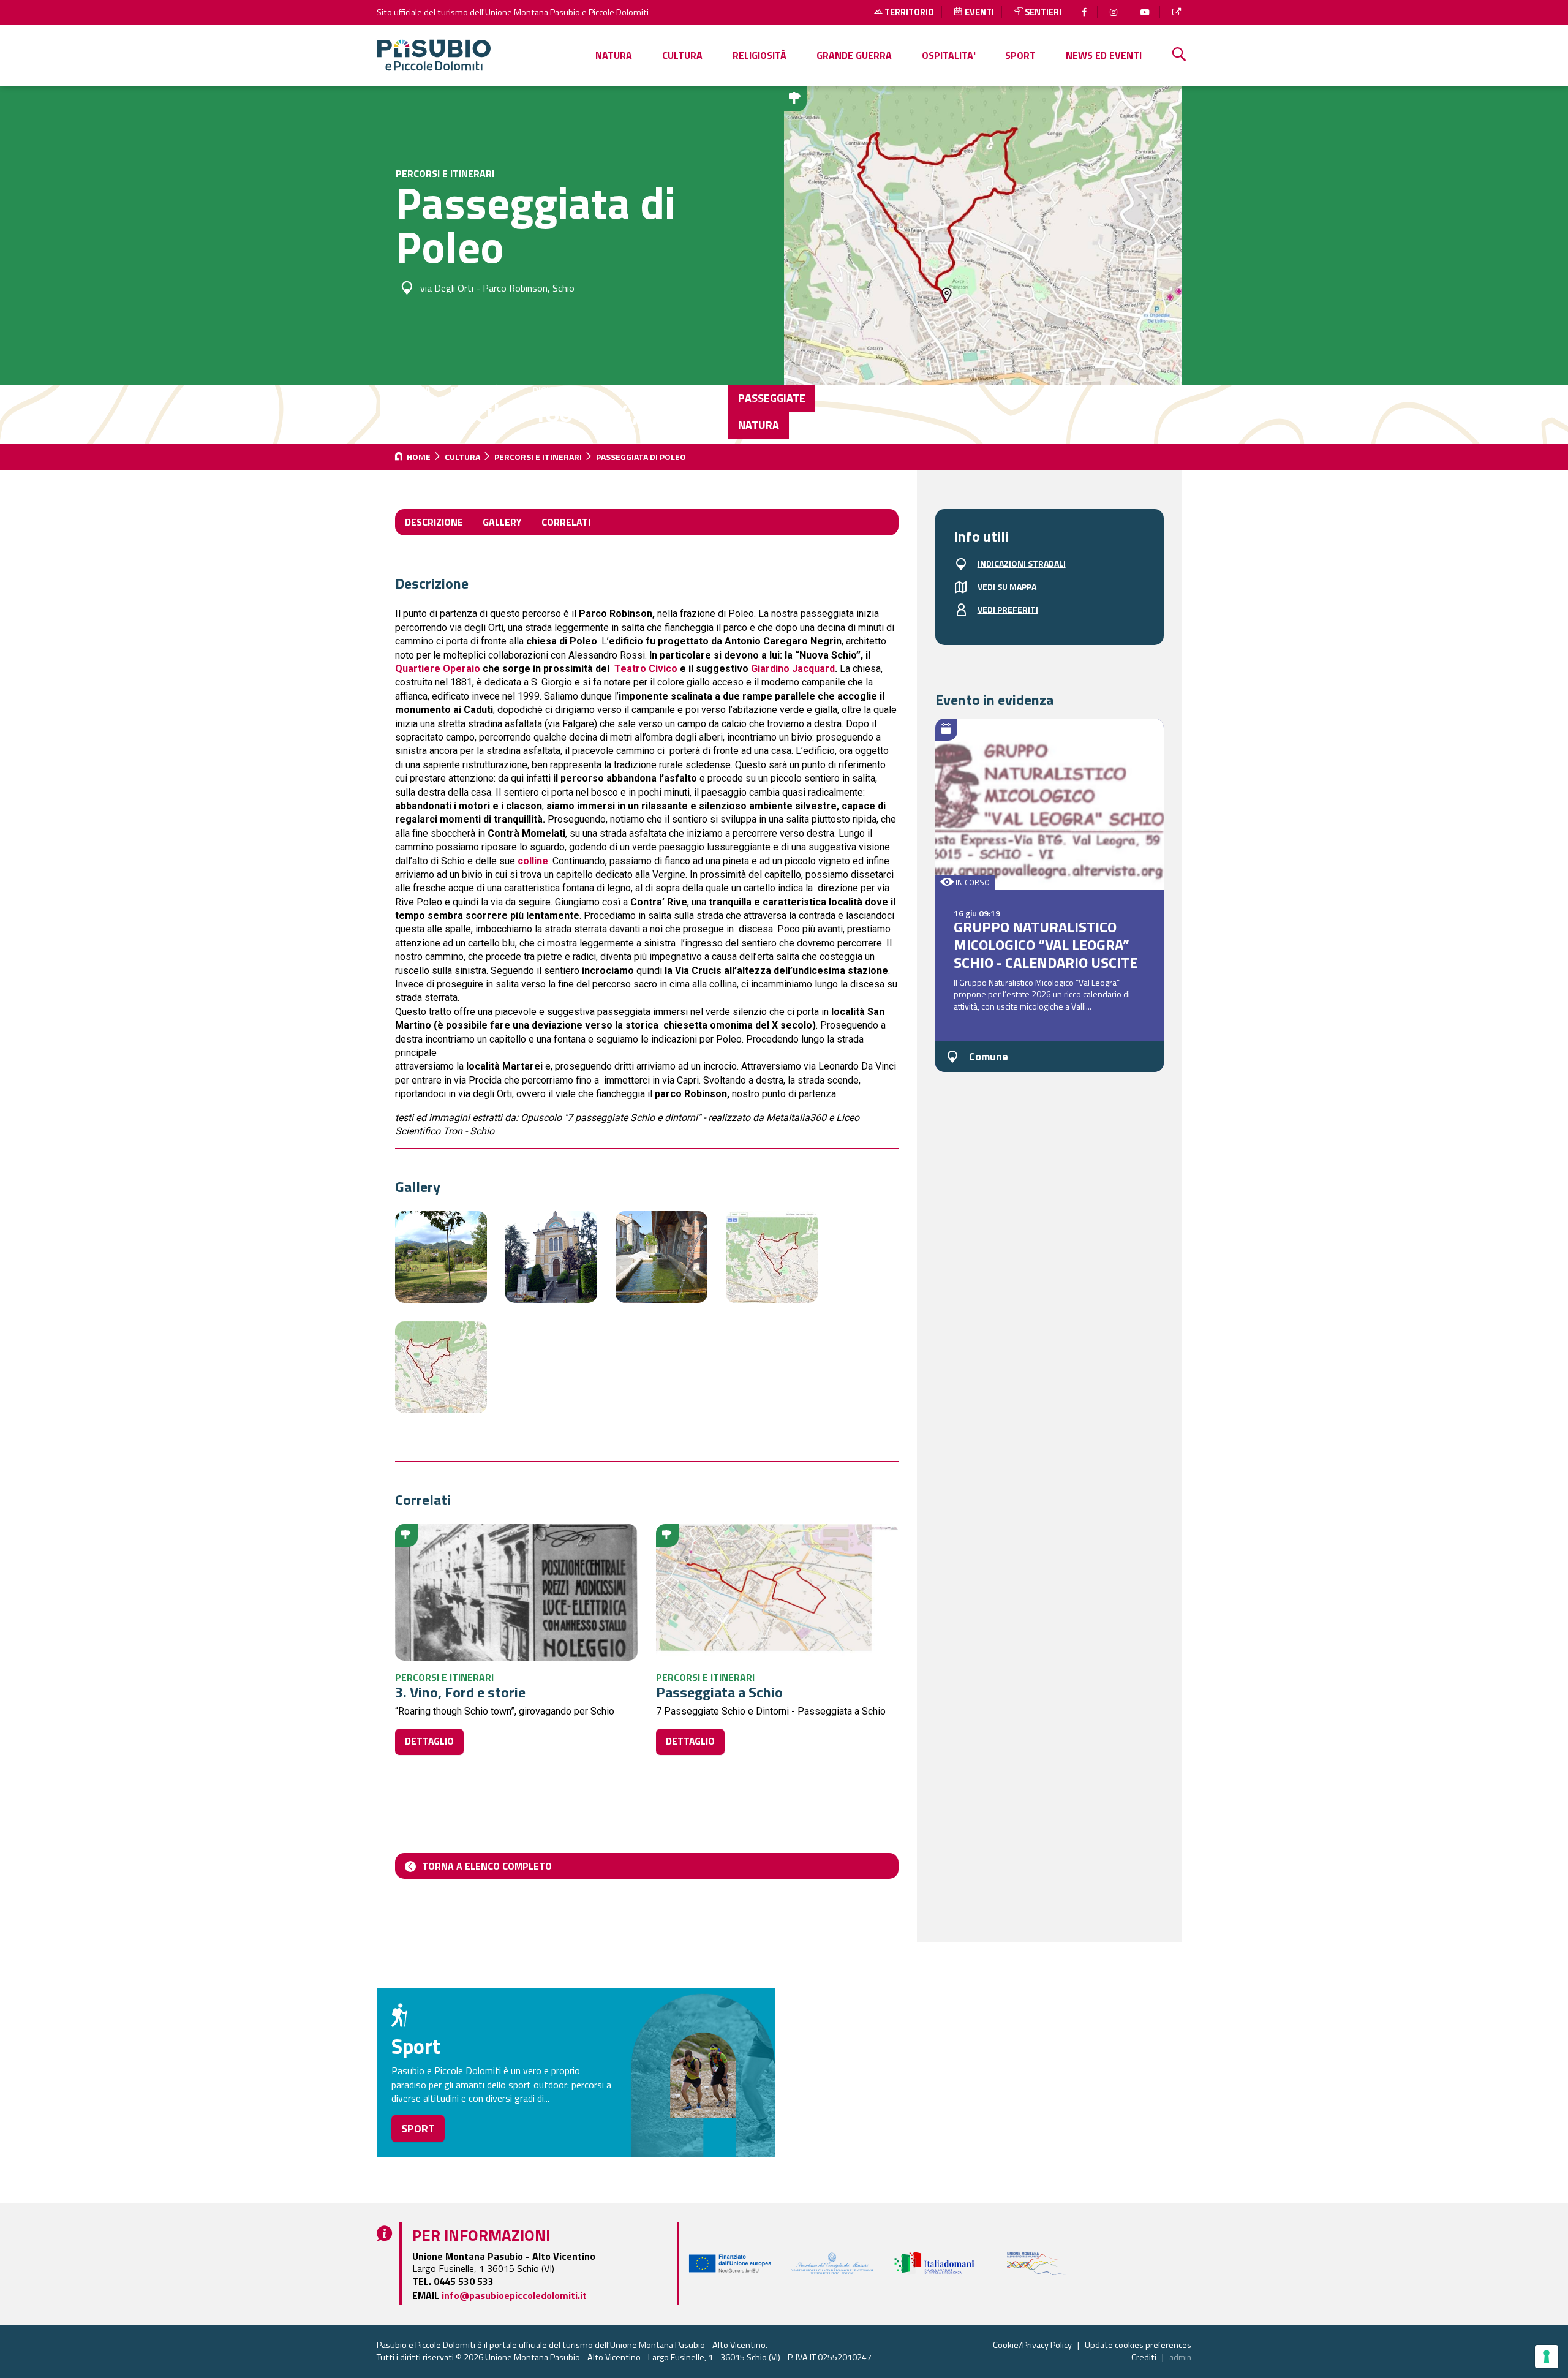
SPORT (1020, 55)
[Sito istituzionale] (1178, 12)
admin (1180, 2357)
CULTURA (682, 55)
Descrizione (434, 522)
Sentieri (1042, 12)
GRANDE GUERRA (854, 55)
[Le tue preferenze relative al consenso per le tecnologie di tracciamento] (1547, 2357)
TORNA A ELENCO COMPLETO (487, 1866)
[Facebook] (1086, 12)
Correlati (566, 522)
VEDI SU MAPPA (1007, 587)
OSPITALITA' (949, 55)
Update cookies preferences (1138, 2345)
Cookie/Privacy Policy (1032, 2345)
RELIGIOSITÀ (759, 55)
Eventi (978, 12)
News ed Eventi (1104, 55)
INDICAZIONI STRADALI (1022, 564)
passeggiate (772, 398)
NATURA (614, 55)
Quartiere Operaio (438, 669)
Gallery (502, 522)
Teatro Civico (646, 669)
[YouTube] (1146, 12)
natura (759, 425)
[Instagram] (1115, 12)
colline (533, 861)
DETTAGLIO (429, 1741)
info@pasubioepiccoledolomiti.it (514, 2295)
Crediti (1144, 2357)
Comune (989, 1056)
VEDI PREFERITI (1008, 610)
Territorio (908, 12)
